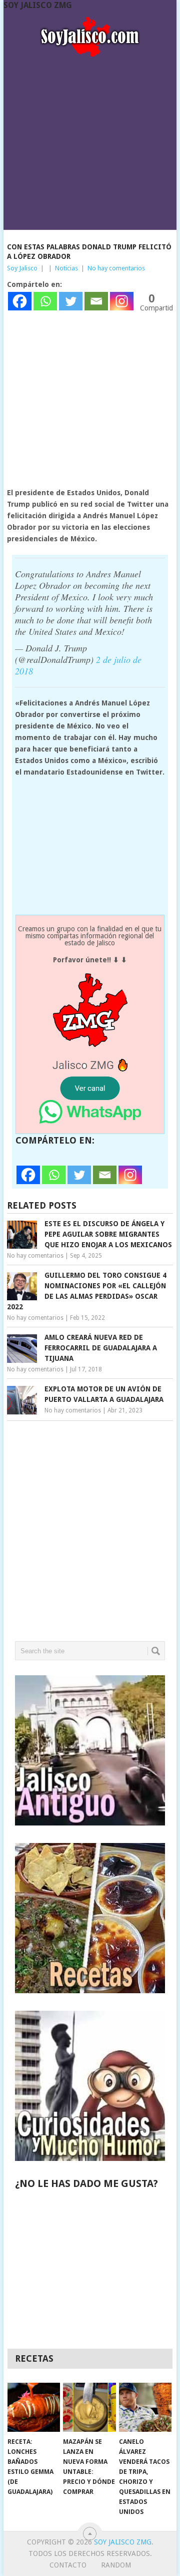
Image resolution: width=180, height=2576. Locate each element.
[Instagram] (122, 301)
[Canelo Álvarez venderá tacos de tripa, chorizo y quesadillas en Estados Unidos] (145, 2407)
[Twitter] (71, 301)
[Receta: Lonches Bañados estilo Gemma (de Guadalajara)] (34, 2407)
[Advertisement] (90, 140)
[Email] (96, 301)
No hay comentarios (116, 268)
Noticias (66, 268)
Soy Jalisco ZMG (38, 5)
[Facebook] (20, 301)
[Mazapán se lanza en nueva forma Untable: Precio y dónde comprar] (89, 2407)
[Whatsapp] (45, 301)
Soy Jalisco (22, 268)
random (116, 2565)
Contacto (68, 2565)
